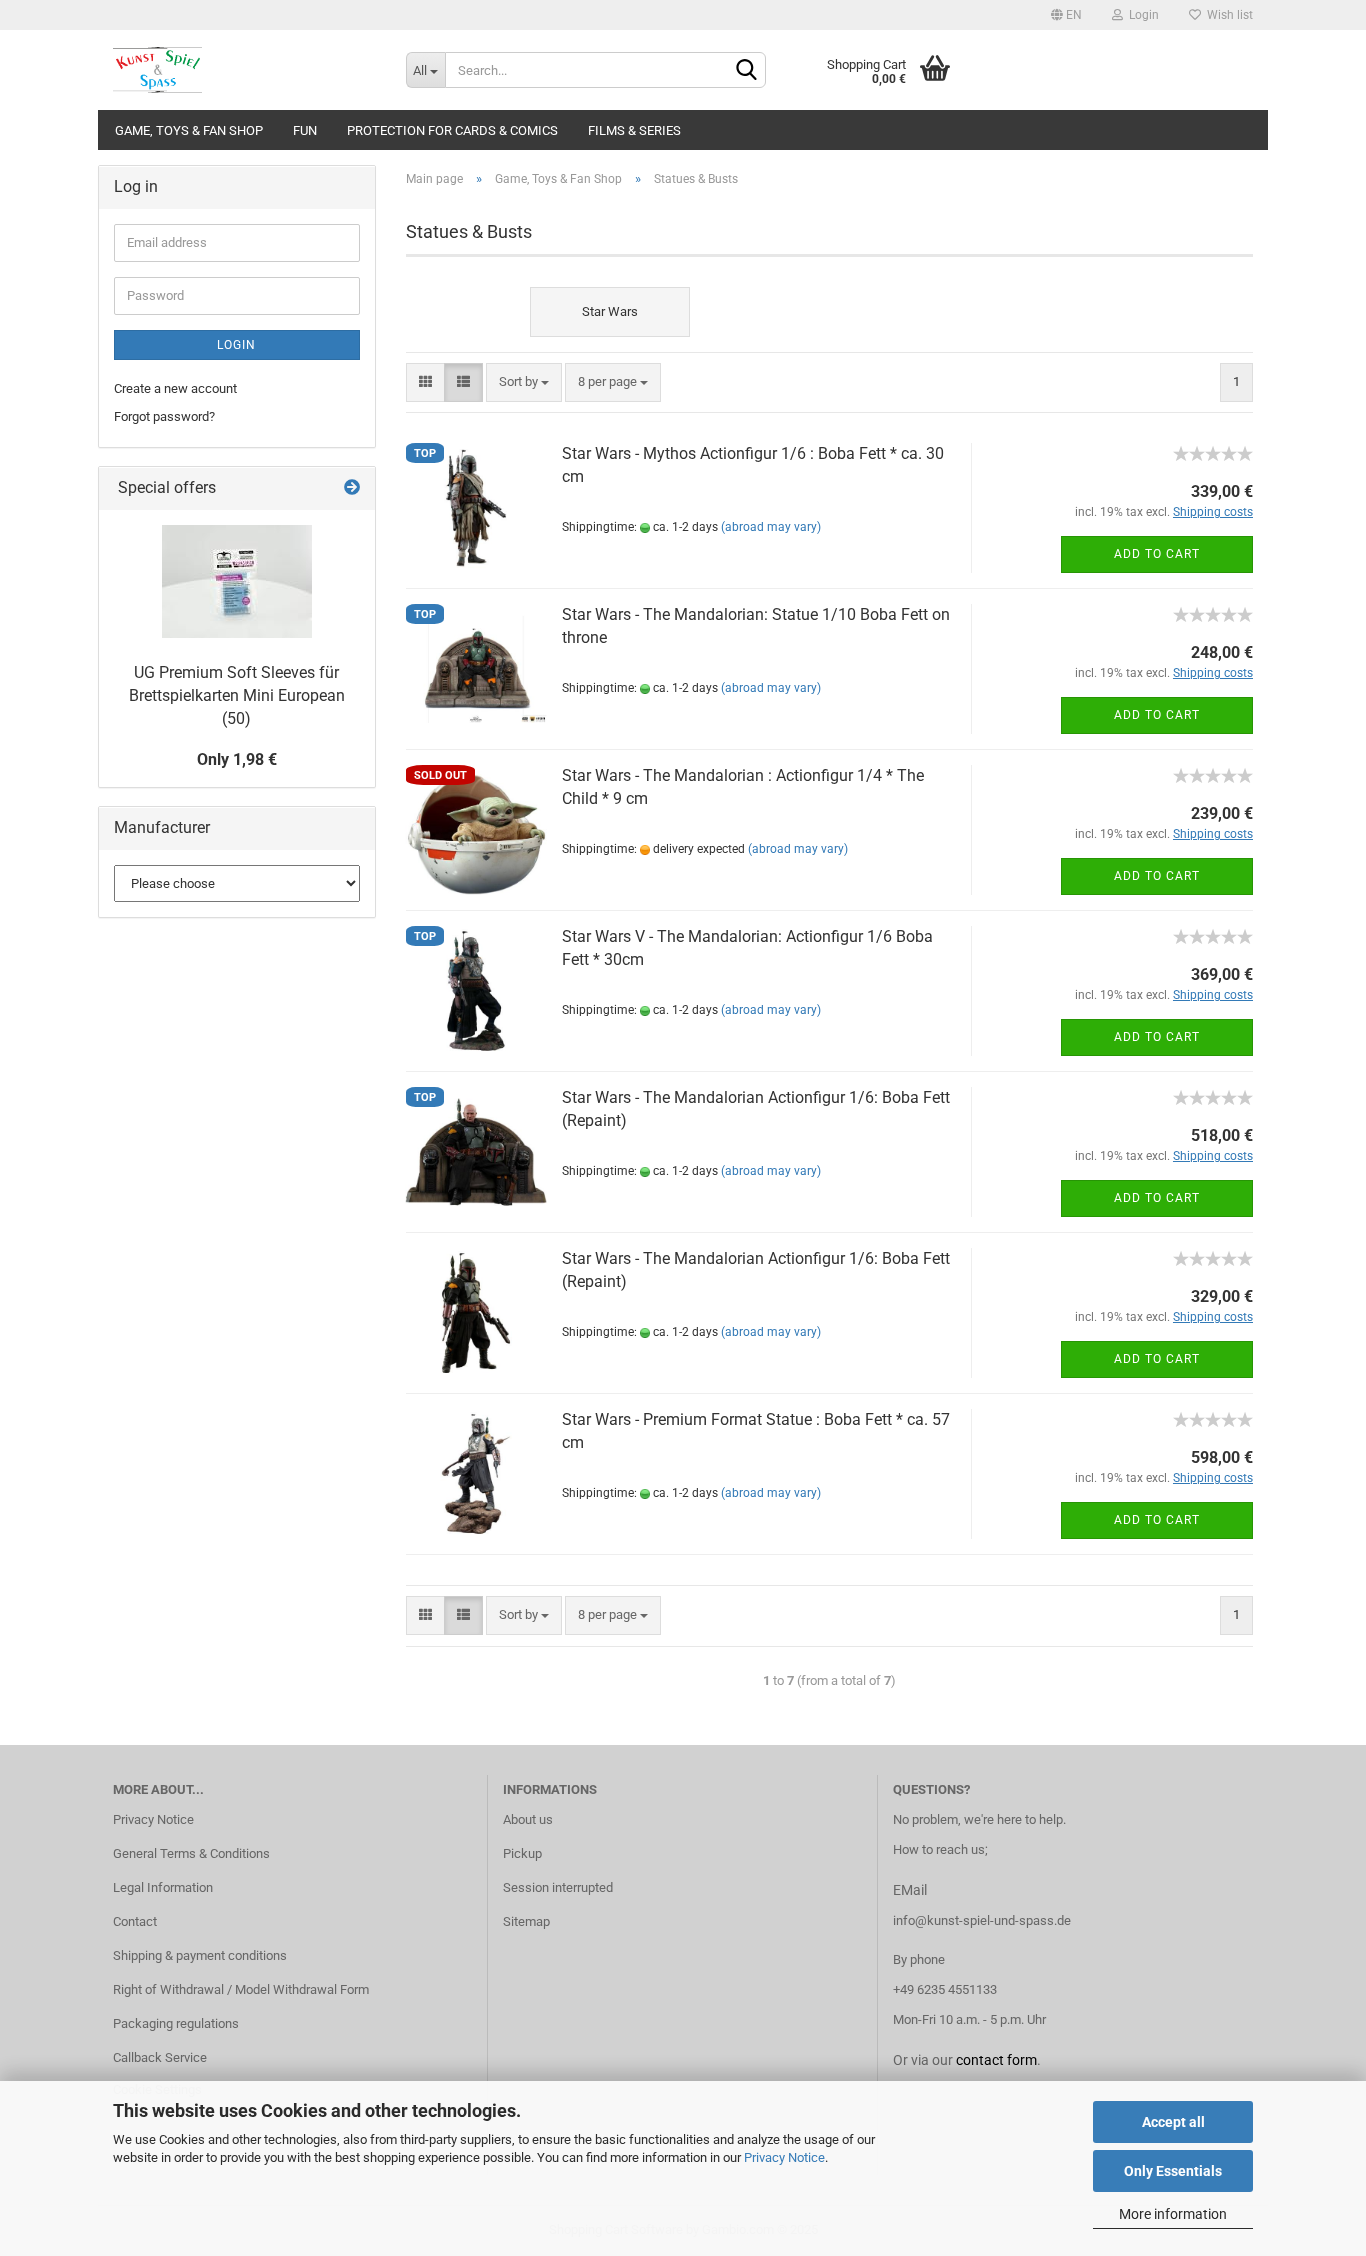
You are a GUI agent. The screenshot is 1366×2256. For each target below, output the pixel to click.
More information (1173, 2214)
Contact (135, 1921)
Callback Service (160, 2057)
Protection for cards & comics (452, 130)
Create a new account (175, 388)
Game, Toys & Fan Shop (189, 130)
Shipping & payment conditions (200, 1955)
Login (1141, 15)
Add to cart (1157, 554)
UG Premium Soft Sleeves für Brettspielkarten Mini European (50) (237, 695)
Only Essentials (1173, 2171)
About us (528, 1819)
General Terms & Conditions (191, 1853)
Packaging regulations (176, 2023)
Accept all (1173, 2122)
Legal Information (163, 1887)
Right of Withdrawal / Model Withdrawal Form (241, 1989)
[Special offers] (352, 488)
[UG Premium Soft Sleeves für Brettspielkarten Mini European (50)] (237, 581)
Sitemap (526, 1921)
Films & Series (634, 130)
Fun (305, 130)
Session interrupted (558, 1887)
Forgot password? (164, 416)
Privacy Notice (784, 2157)
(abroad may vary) (771, 527)
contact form (996, 2060)
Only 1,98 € (237, 759)
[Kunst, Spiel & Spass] (244, 70)
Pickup (522, 1853)
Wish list (1227, 15)
